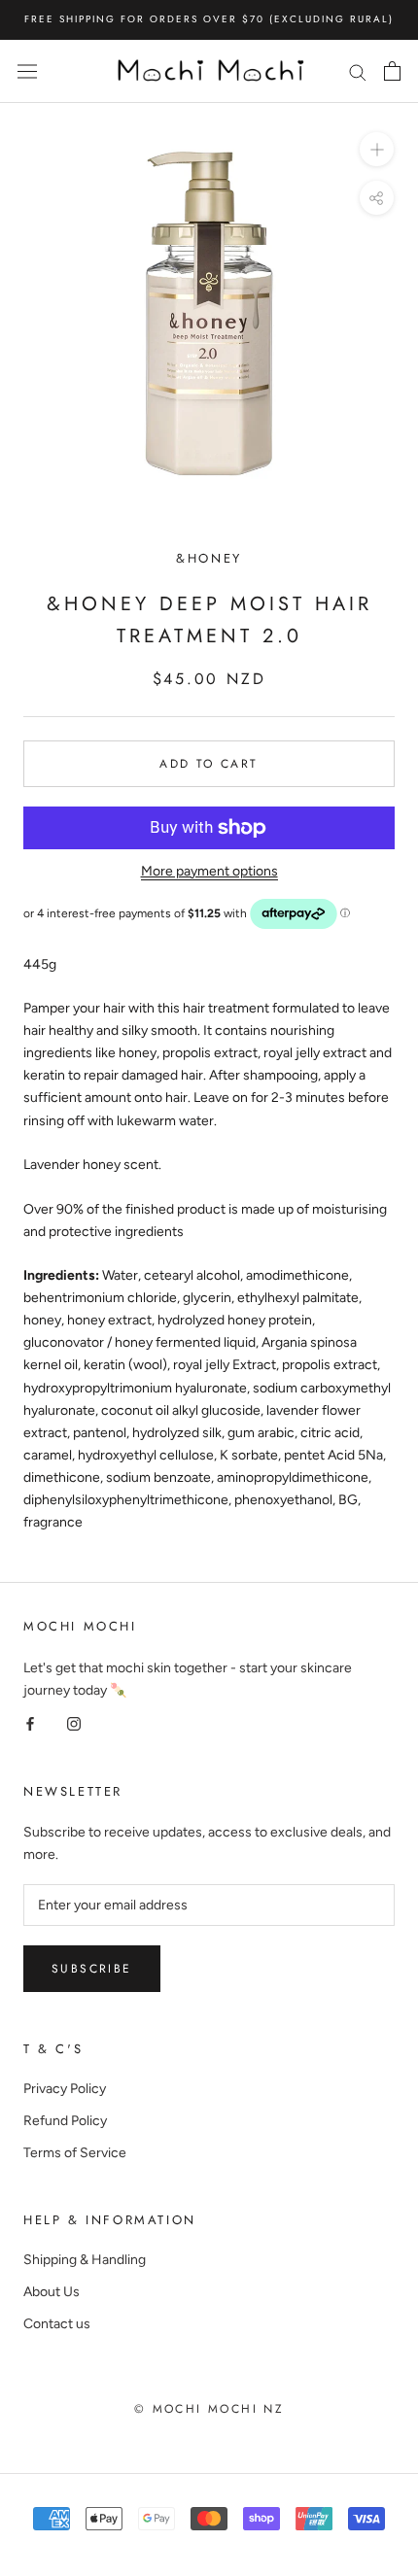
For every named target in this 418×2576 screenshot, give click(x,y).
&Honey (209, 558)
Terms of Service (75, 2153)
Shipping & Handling (85, 2260)
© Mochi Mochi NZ (209, 2409)
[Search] (358, 71)
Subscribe (92, 1969)
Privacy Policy (65, 2089)
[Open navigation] (27, 71)
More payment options (209, 871)
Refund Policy (65, 2121)
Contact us (57, 2324)
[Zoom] (377, 149)
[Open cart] (392, 71)
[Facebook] (30, 1723)
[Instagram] (74, 1723)
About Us (52, 2292)
